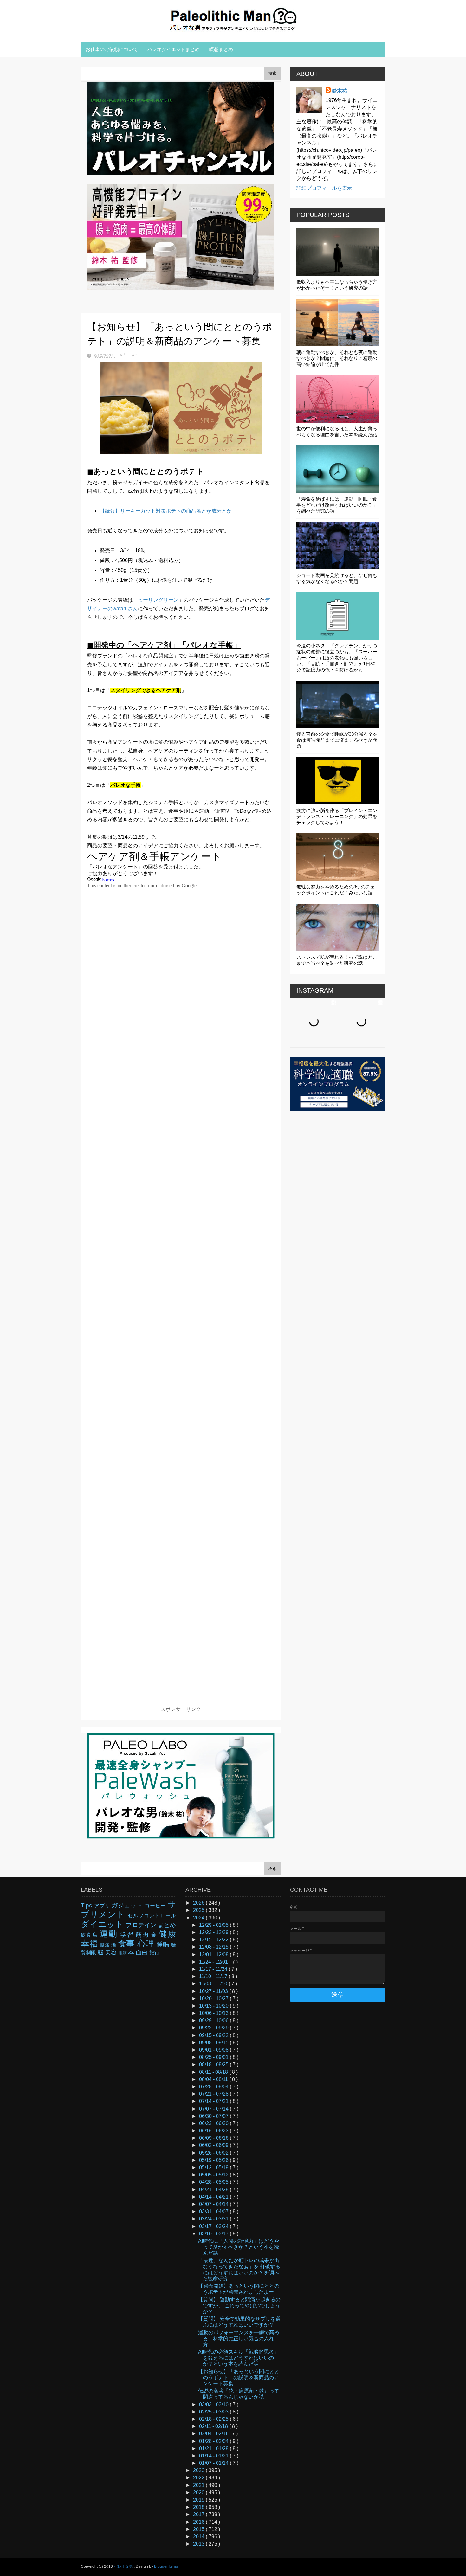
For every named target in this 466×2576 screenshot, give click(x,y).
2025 (199, 1910)
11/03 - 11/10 (214, 1984)
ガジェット (128, 1905)
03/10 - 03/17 (214, 2234)
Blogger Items (166, 2566)
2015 (199, 2529)
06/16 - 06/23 (214, 2131)
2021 (199, 2485)
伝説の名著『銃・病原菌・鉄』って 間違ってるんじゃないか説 (239, 2394)
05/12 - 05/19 (214, 2167)
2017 (199, 2514)
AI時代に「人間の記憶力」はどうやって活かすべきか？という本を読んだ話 (239, 2247)
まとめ (167, 1925)
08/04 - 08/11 (214, 2079)
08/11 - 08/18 (214, 2072)
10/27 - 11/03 (214, 1991)
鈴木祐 (340, 91)
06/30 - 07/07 (214, 2116)
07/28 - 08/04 (214, 2087)
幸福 (91, 1944)
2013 (199, 2544)
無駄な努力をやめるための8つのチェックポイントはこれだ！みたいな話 (336, 890)
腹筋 (123, 1953)
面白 (142, 1952)
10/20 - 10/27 (214, 1999)
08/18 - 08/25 (214, 2064)
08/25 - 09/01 (214, 2057)
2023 (199, 2470)
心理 (147, 1944)
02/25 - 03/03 (214, 2412)
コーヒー (156, 1906)
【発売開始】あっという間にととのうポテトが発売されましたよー (239, 2289)
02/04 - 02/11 (214, 2434)
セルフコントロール (152, 1916)
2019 (199, 2500)
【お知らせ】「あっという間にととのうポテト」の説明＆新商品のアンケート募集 (239, 2377)
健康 (167, 1934)
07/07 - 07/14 (214, 2109)
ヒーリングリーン (158, 600)
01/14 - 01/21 (214, 2456)
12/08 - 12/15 (214, 1947)
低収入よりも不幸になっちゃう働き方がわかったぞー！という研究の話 (337, 285)
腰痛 (106, 1945)
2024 (199, 1918)
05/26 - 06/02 (214, 2153)
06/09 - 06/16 (214, 2138)
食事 (128, 1944)
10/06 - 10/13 (214, 2013)
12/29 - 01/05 (214, 1925)
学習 (128, 1935)
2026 (199, 1903)
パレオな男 (124, 2566)
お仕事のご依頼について (112, 49)
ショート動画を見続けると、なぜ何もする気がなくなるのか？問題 (337, 578)
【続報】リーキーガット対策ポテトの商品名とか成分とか (166, 511)
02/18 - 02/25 (214, 2419)
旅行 (154, 1953)
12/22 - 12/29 (214, 1932)
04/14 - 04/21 (214, 2197)
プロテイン (142, 1925)
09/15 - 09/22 (214, 2035)
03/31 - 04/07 (214, 2211)
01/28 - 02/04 (214, 2441)
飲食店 (90, 1935)
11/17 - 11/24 (214, 1969)
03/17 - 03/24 (214, 2226)
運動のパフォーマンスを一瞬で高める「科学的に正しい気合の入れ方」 (239, 2339)
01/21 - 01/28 (214, 2448)
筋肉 (143, 1935)
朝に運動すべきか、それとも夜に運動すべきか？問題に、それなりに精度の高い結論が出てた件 (337, 358)
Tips (87, 1905)
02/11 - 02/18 (214, 2426)
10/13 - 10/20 (214, 2006)
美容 (112, 1952)
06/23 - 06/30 (214, 2123)
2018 (199, 2507)
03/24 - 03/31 (214, 2219)
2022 (199, 2478)
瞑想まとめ (221, 49)
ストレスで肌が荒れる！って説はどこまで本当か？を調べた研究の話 (337, 960)
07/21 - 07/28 (214, 2094)
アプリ (103, 1906)
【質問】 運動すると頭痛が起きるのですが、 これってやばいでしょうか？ (239, 2306)
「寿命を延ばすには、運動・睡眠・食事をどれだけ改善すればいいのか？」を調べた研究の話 (337, 505)
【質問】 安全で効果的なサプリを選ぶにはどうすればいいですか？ (239, 2322)
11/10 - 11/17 (214, 1976)
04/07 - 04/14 (214, 2204)
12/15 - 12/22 (214, 1940)
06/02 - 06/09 (214, 2145)
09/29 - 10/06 (214, 2020)
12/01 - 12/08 (214, 1954)
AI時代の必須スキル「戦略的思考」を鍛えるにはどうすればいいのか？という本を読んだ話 (239, 2358)
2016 (199, 2522)
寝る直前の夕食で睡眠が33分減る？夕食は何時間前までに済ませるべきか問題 (337, 740)
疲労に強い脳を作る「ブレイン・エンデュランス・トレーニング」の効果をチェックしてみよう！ (337, 816)
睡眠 (164, 1944)
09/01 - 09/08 (214, 2050)
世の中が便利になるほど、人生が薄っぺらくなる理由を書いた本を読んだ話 (337, 432)
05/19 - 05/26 (214, 2160)
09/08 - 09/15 (214, 2043)
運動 (110, 1934)
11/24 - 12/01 (214, 1962)
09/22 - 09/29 (214, 2028)
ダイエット (103, 1924)
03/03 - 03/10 (214, 2404)
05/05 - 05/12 (214, 2175)
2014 (199, 2537)
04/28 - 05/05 (214, 2182)
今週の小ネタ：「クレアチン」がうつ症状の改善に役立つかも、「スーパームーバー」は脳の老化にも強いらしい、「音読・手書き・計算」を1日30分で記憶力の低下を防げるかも (337, 658)
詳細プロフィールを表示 (324, 188)
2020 (199, 2493)
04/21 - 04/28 (214, 2190)
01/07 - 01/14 (214, 2463)
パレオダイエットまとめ (174, 49)
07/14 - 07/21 (214, 2101)
